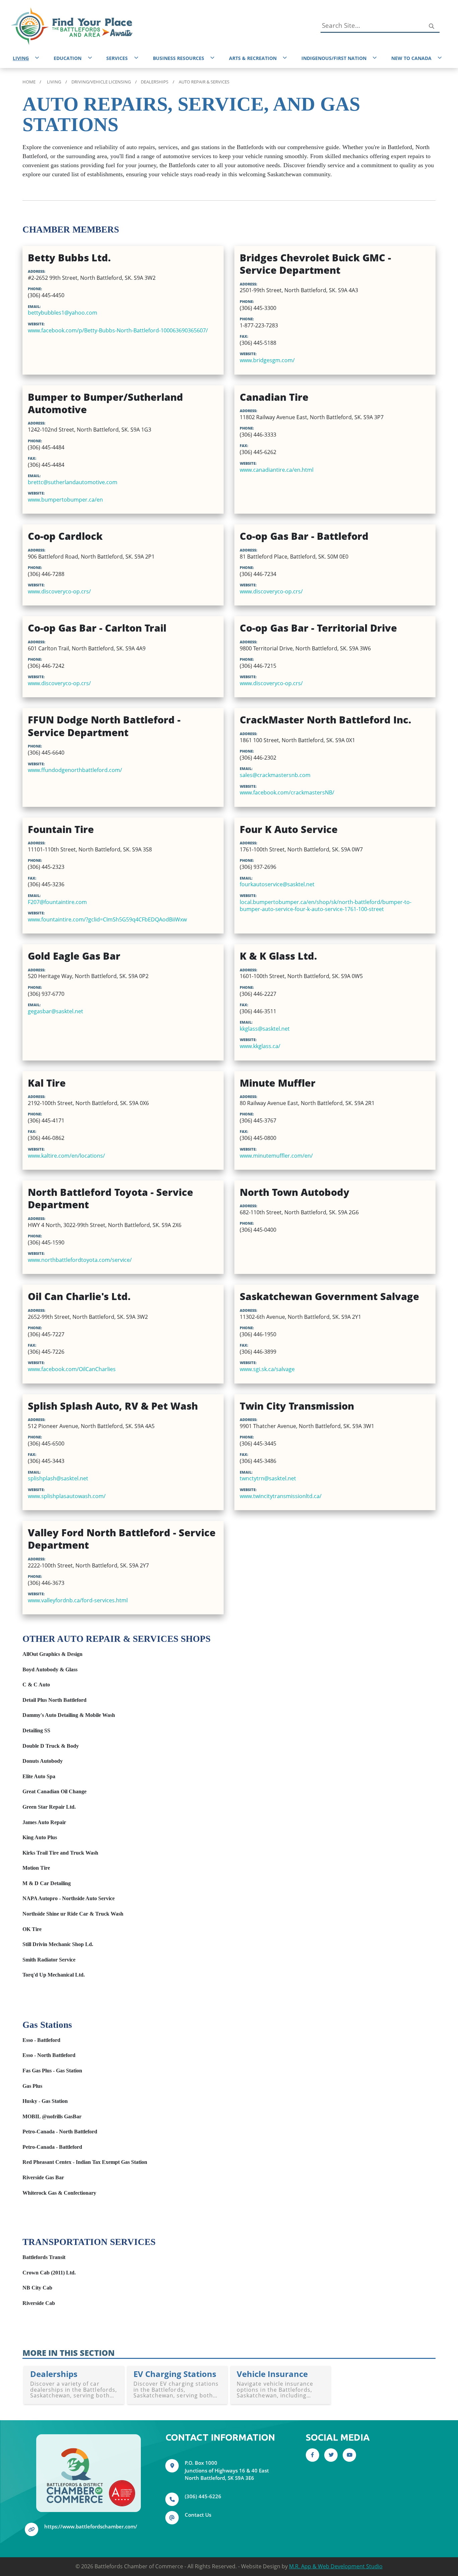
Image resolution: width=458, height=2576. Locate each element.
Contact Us (198, 2515)
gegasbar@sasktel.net (55, 1011)
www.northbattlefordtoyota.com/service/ (80, 1260)
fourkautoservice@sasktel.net (277, 884)
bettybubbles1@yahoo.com (63, 312)
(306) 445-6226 (203, 2496)
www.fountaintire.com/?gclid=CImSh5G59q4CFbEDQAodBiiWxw (107, 919)
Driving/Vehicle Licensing (101, 82)
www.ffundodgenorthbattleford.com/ (75, 770)
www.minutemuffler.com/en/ (276, 1155)
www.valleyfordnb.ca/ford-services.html (78, 1600)
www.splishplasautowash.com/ (67, 1496)
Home (29, 82)
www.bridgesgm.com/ (267, 360)
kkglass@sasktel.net (265, 1028)
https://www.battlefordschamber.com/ (91, 2526)
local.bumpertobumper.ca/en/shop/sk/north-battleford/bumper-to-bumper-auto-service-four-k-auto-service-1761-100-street (326, 905)
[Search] (431, 26)
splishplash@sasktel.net (58, 1478)
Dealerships (155, 82)
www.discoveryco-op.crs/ (59, 591)
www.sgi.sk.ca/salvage (267, 1369)
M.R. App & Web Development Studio (336, 2566)
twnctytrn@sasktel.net (268, 1478)
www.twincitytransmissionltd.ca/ (281, 1496)
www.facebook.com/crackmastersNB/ (287, 792)
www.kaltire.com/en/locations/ (66, 1155)
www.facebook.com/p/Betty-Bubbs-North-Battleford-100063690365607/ (118, 330)
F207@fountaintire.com (57, 902)
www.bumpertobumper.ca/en (65, 499)
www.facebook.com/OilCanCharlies (72, 1369)
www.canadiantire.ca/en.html (277, 470)
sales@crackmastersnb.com (275, 775)
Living (54, 82)
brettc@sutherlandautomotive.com (73, 482)
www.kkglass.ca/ (260, 1046)
